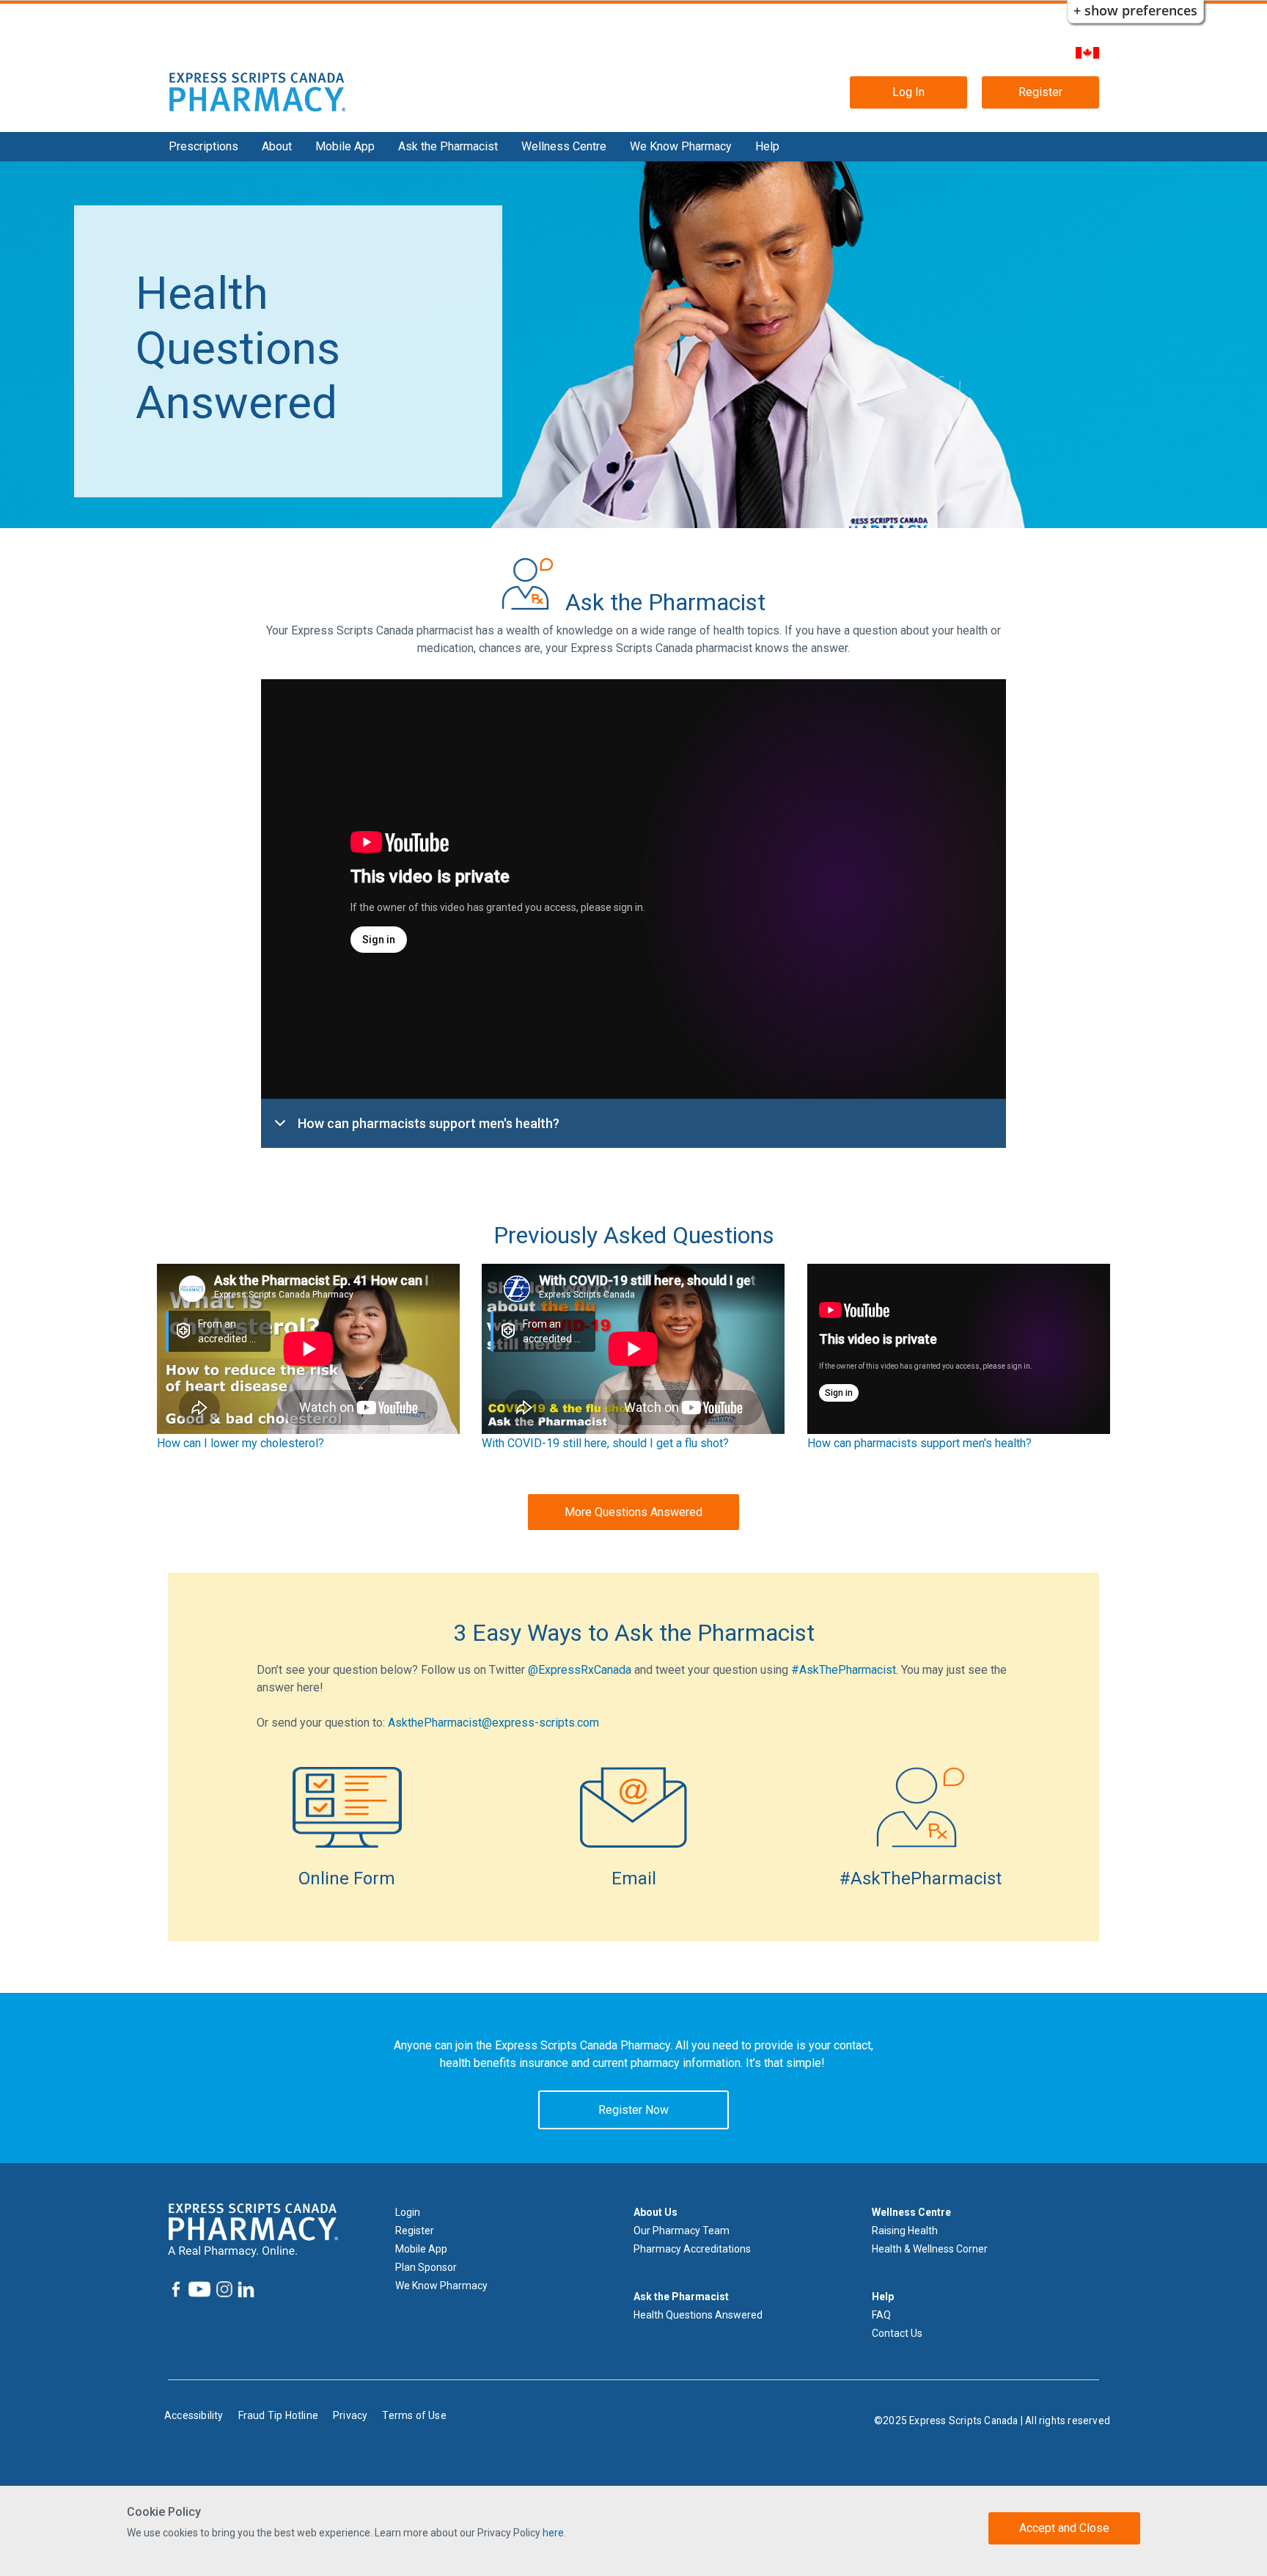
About (277, 146)
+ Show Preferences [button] (1135, 10)
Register (1040, 92)
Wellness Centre (564, 146)
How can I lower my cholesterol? (240, 1443)
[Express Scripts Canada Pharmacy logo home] (257, 91)
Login (408, 2212)
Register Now (633, 2110)
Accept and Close (1064, 2528)
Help (767, 146)
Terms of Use (414, 2415)
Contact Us (897, 2333)
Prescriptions (203, 146)
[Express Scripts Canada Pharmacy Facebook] (176, 2289)
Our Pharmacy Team (682, 2231)
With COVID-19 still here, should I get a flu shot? (605, 1443)
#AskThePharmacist (844, 1670)
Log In (908, 92)
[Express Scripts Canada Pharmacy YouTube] (198, 2289)
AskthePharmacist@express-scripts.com (493, 1723)
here (553, 2533)
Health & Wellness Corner (930, 2249)
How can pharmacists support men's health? (429, 1123)
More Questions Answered (633, 1512)
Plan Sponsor (426, 2267)
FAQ (881, 2315)
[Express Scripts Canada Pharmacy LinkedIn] (245, 2290)
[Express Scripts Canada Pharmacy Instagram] (223, 2289)
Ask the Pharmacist (448, 146)
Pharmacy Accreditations (692, 2249)
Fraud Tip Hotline (278, 2415)
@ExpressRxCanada (580, 1670)
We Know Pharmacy (681, 146)
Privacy (350, 2415)
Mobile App (345, 146)
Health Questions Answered (698, 2315)
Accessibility (194, 2415)
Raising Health (905, 2231)
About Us (655, 2212)
